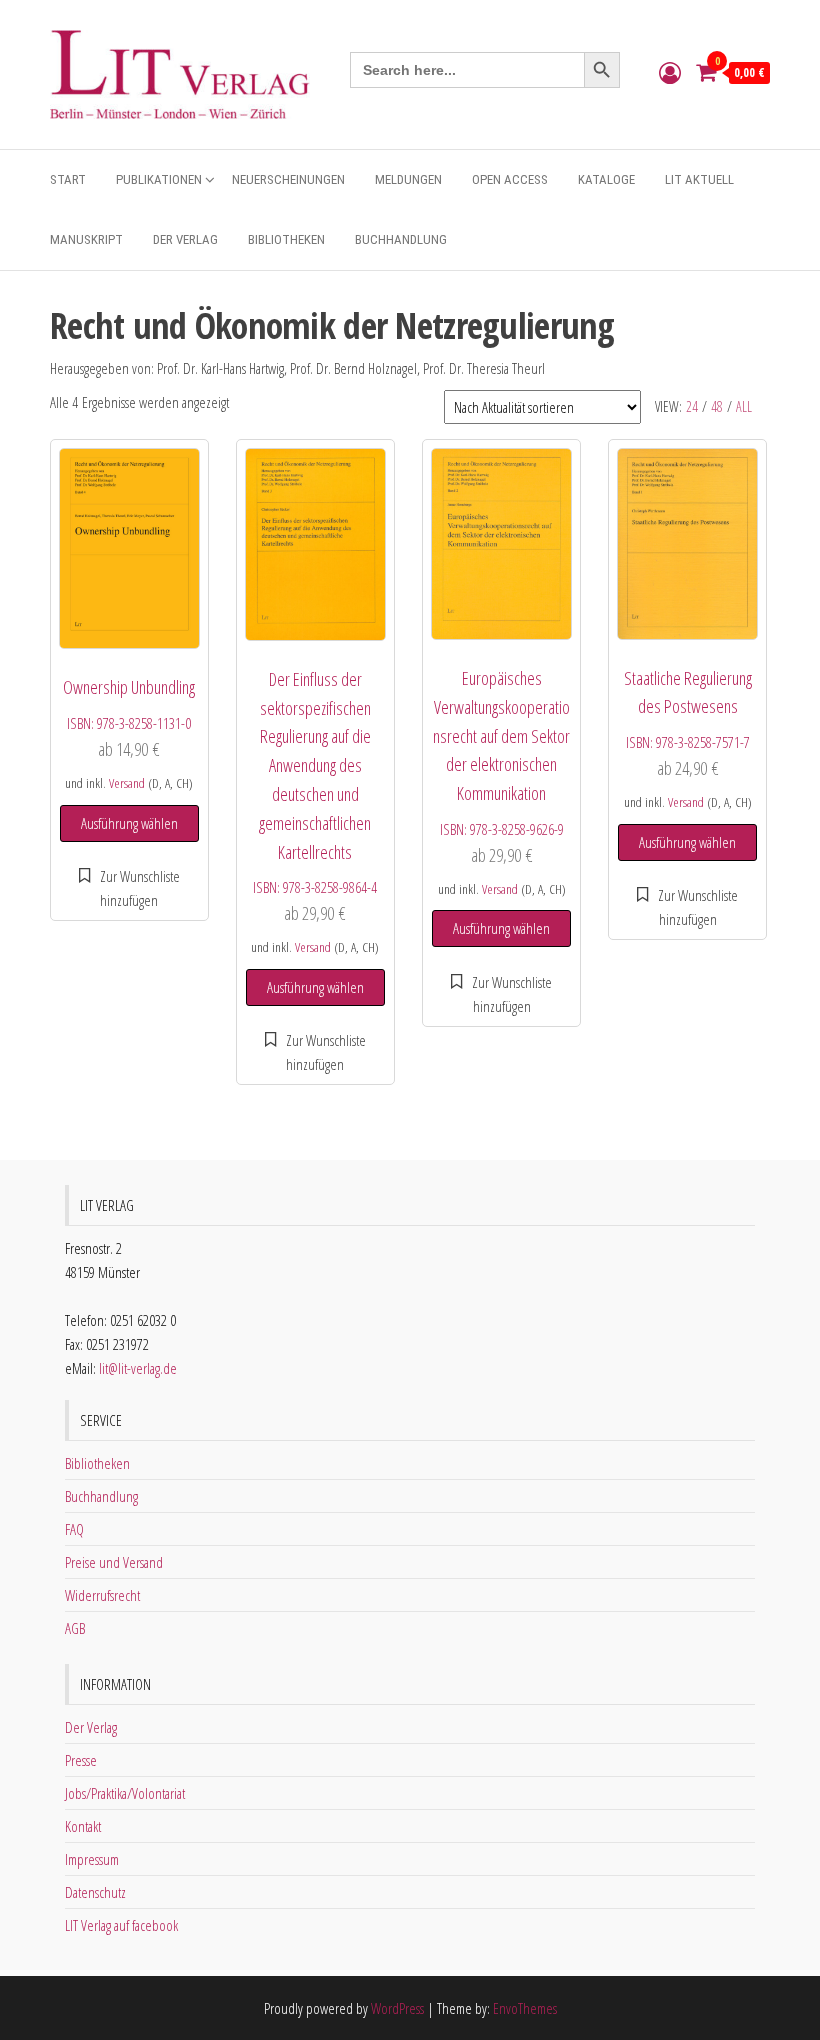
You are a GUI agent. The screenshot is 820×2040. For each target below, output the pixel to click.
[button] (129, 888)
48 (717, 406)
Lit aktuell (699, 179)
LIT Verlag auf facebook (121, 1925)
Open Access (510, 179)
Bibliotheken (286, 239)
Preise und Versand (114, 1562)
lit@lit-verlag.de (138, 1368)
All (744, 406)
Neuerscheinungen (288, 179)
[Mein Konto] (670, 72)
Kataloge (606, 179)
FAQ (74, 1529)
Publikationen (159, 179)
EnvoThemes (525, 2008)
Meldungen (408, 179)
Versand (127, 783)
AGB (75, 1628)
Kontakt (83, 1826)
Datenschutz (95, 1892)
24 (692, 406)
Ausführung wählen (129, 823)
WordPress (397, 2008)
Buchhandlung (401, 239)
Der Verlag (185, 239)
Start (68, 179)
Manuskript (86, 239)
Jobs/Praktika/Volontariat (125, 1793)
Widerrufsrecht (102, 1595)
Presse (81, 1760)
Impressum (92, 1859)
